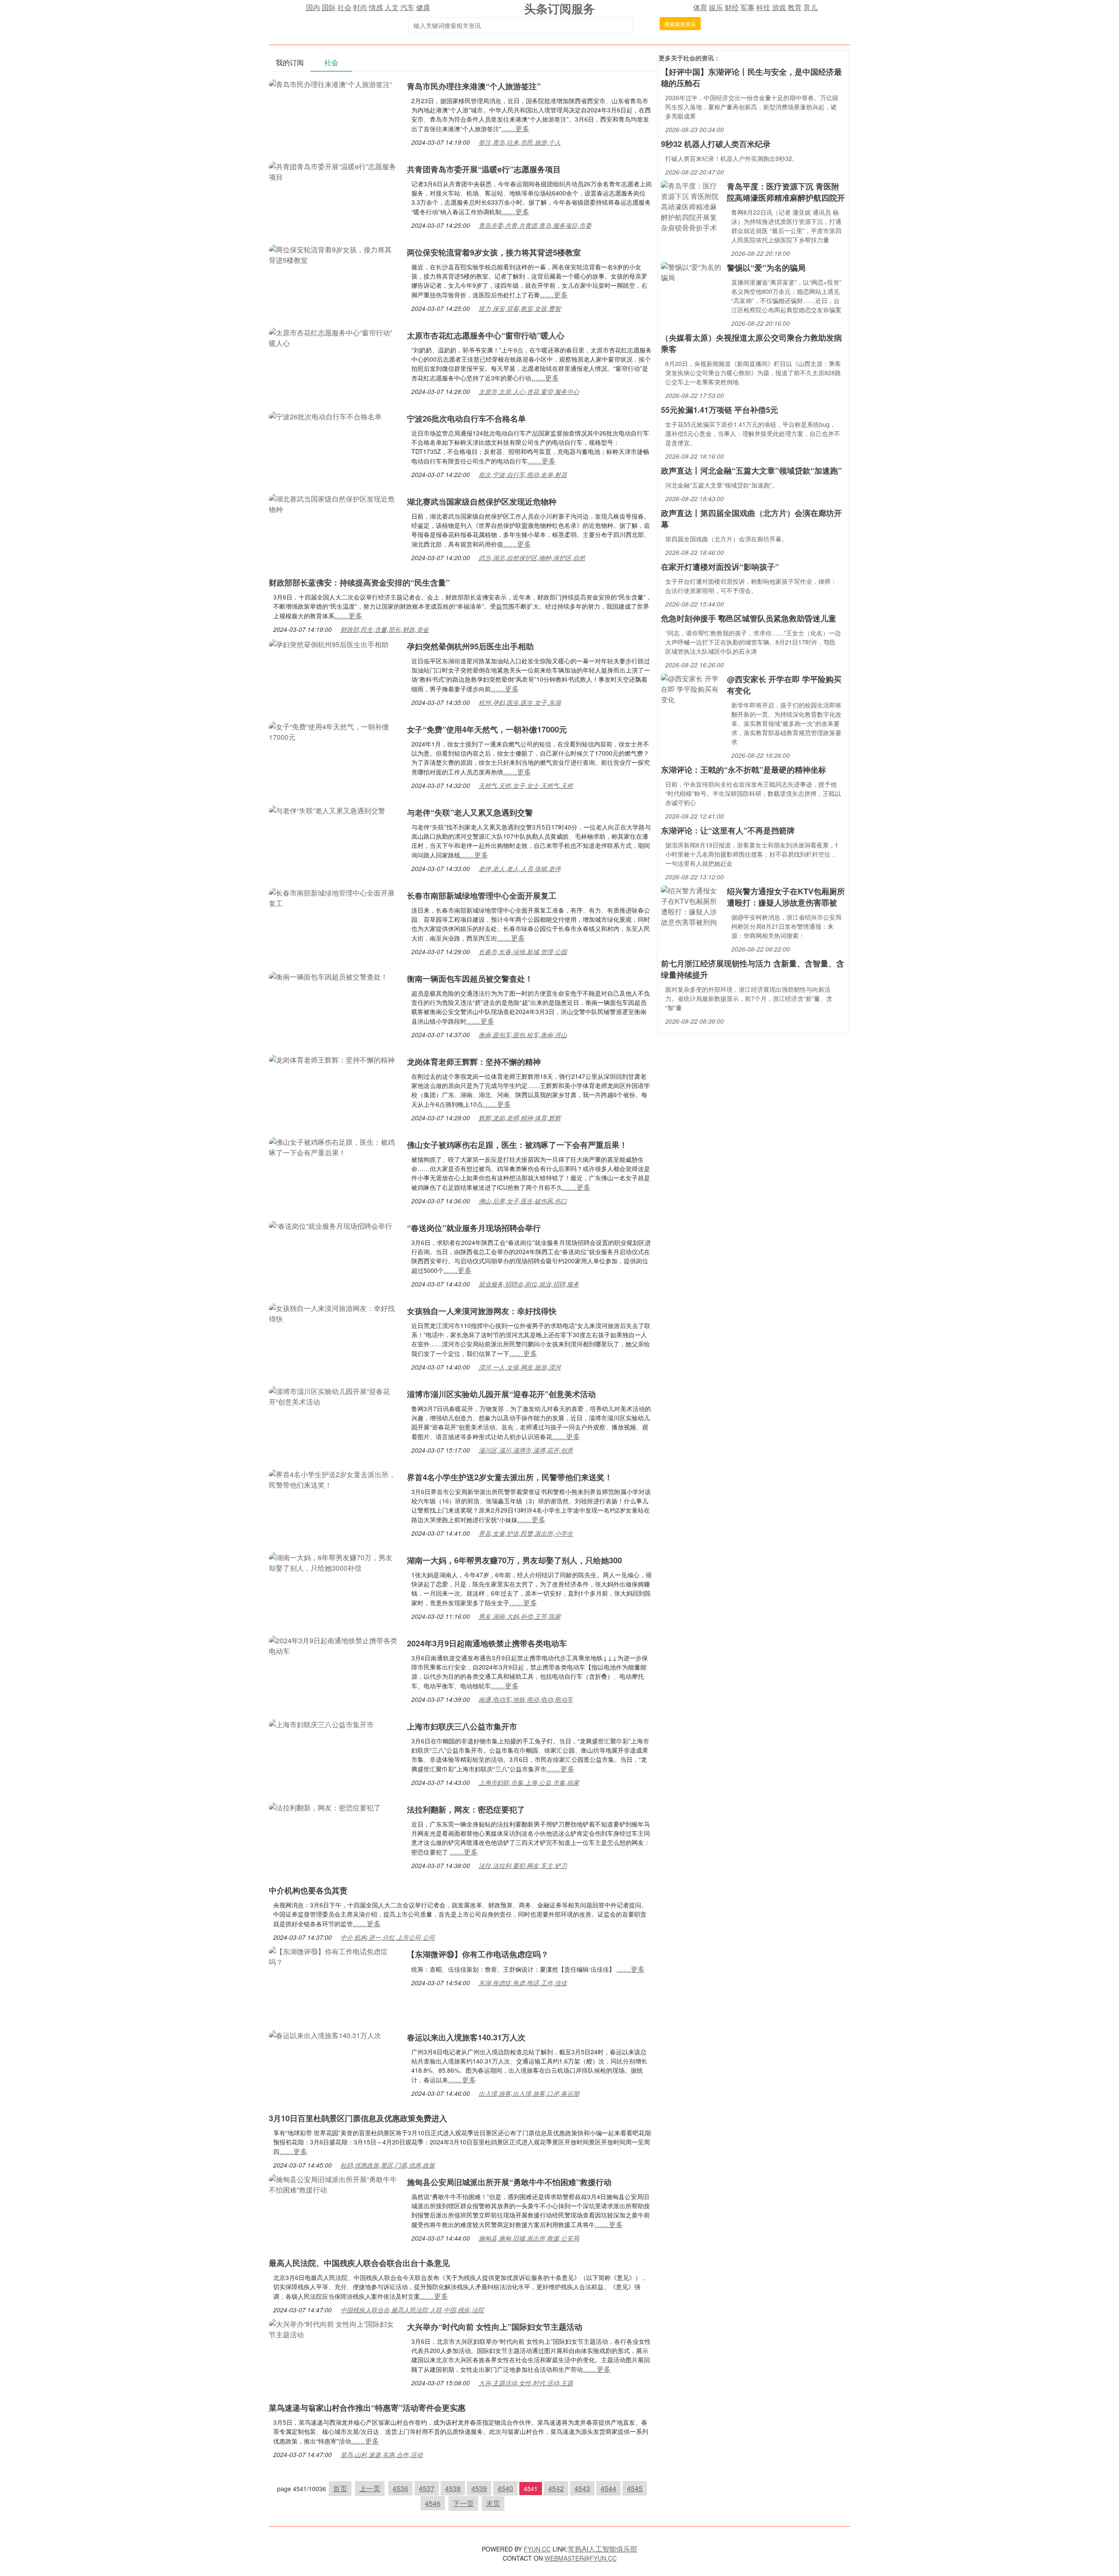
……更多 (515, 128)
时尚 (360, 7)
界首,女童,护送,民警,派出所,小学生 (526, 1533)
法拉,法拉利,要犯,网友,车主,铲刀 (523, 1865)
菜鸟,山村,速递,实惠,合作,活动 (382, 2454)
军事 (747, 7)
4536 (400, 2488)
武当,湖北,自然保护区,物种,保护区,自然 (532, 558)
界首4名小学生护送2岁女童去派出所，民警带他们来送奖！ (510, 1477)
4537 (427, 2488)
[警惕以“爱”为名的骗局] (692, 271)
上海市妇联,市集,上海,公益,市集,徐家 (529, 1782)
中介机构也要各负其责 (308, 1890)
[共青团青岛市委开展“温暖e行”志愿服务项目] (334, 171)
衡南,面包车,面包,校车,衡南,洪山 (523, 1035)
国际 (329, 7)
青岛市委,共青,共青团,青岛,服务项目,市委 (535, 225)
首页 (340, 2488)
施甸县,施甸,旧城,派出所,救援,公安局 (529, 2238)
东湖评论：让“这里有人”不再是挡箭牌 (728, 830)
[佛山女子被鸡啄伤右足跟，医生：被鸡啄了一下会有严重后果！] (334, 1146)
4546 (433, 2503)
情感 (376, 7)
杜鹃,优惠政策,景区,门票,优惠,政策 (388, 2165)
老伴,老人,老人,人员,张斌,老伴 (520, 868)
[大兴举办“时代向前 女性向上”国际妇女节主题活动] (334, 2328)
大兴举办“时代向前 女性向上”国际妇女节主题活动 (495, 2327)
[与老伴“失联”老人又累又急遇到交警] (327, 810)
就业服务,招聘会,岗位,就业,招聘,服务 (529, 1284)
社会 (344, 7)
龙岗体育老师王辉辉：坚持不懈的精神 (474, 1062)
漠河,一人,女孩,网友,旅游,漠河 (520, 1367)
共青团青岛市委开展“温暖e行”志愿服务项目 (484, 169)
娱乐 (716, 7)
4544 (608, 2488)
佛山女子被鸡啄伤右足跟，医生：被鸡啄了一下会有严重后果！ (517, 1145)
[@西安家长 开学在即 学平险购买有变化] (692, 688)
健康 (423, 7)
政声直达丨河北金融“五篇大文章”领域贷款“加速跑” (751, 471)
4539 (479, 2488)
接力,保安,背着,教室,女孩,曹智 (520, 308)
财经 (732, 7)
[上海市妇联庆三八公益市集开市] (321, 1724)
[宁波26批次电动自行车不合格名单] (325, 416)
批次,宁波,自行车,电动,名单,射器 (523, 474)
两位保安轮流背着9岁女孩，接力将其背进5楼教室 (494, 252)
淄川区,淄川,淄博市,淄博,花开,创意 (526, 1450)
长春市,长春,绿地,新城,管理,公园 (523, 952)
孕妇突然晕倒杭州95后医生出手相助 (470, 646)
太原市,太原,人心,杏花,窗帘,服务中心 (529, 391)
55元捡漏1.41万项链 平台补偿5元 (719, 410)
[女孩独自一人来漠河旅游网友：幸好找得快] (334, 1312)
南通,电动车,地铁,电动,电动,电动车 (526, 1699)
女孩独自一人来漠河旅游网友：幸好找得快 (482, 1311)
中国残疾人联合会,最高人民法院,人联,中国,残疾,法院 (412, 2310)
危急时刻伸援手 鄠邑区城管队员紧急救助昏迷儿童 (749, 618)
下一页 (463, 2503)
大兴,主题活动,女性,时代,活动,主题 (526, 2383)
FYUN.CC (537, 2549)
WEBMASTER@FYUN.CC (581, 2558)
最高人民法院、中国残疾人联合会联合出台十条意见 (359, 2263)
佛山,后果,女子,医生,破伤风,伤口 (523, 1201)
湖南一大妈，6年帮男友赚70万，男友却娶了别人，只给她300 (514, 1560)
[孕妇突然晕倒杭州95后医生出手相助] (329, 643)
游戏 (779, 7)
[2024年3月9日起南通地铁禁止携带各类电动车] (334, 1645)
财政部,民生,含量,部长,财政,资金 (385, 629)
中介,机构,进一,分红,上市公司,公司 (388, 1937)
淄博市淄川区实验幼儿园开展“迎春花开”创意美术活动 (501, 1394)
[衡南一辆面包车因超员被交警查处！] (328, 976)
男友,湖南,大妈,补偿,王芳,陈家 (520, 1616)
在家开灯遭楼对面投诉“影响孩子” (720, 567)
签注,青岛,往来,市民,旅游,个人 (520, 142)
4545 (635, 2488)
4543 (582, 2488)
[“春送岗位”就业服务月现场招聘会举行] (330, 1225)
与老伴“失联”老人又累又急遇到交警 (470, 812)
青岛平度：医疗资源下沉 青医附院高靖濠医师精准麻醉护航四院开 (786, 192)
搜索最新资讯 (680, 24)
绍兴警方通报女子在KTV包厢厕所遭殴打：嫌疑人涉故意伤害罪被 (786, 897)
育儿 (810, 7)
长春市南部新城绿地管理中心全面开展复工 (482, 896)
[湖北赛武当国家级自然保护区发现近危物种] (334, 503)
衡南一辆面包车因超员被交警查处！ (470, 979)
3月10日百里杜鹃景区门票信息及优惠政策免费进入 (358, 2118)
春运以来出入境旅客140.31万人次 (466, 2037)
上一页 (370, 2488)
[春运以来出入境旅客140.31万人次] (325, 2034)
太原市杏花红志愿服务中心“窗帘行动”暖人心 (486, 335)
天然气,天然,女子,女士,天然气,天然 (526, 785)
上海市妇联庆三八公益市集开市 (462, 1726)
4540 (505, 2488)
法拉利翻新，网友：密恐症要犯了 (466, 1809)
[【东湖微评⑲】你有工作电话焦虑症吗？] (334, 1956)
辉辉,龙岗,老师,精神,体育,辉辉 (520, 1118)
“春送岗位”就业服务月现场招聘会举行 (474, 1228)
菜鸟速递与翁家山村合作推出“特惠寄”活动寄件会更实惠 (367, 2408)
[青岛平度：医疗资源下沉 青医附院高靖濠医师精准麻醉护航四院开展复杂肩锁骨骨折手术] (692, 206)
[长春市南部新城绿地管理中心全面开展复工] (334, 897)
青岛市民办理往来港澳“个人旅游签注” (474, 86)
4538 (453, 2488)
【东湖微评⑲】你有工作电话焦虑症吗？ (478, 1954)
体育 (700, 7)
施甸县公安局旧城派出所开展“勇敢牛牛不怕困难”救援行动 (509, 2182)
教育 (795, 7)
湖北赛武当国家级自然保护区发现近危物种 (482, 502)
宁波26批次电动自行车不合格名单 (466, 418)
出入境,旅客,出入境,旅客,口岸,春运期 (529, 2093)
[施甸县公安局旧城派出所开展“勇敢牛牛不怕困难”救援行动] (334, 2184)
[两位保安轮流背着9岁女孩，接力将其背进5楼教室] (334, 254)
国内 (313, 7)
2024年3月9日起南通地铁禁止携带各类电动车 (487, 1643)
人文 (392, 7)
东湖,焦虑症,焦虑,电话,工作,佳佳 (523, 1983)
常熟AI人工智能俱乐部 (603, 2549)
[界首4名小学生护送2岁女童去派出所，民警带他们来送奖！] (334, 1479)
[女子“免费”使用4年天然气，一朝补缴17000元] (334, 731)
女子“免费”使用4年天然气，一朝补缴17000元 (487, 729)
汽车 (407, 7)
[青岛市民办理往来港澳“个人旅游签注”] (330, 83)
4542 (556, 2488)
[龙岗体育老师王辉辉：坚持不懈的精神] (332, 1059)
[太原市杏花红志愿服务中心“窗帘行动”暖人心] (334, 337)
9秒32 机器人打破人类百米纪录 (716, 144)
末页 (493, 2503)
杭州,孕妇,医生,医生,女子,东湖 (520, 702)
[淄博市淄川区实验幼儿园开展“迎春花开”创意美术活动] (334, 1396)
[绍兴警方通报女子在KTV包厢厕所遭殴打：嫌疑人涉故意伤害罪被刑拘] (692, 905)
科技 (763, 7)
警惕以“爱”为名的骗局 (766, 268)
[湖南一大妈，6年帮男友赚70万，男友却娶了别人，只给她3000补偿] (334, 1562)
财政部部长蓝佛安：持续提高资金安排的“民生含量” (359, 582)
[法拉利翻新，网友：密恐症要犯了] (325, 1807)
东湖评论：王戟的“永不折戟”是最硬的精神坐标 (744, 770)
